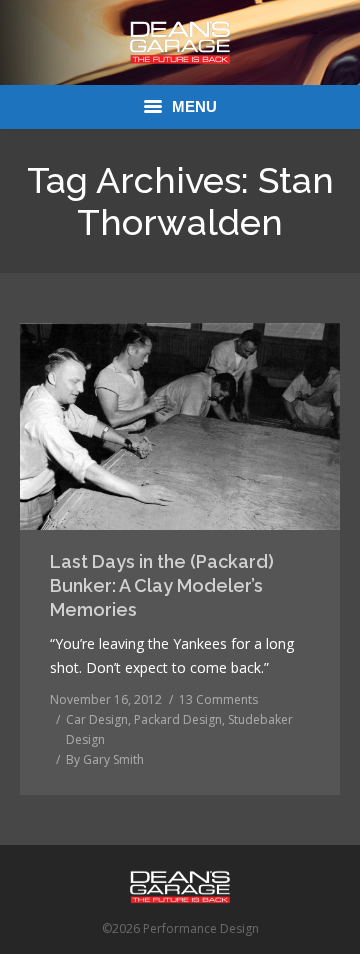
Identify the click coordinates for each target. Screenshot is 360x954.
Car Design (97, 719)
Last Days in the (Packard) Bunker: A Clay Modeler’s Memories (162, 585)
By (105, 759)
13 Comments (218, 699)
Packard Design (178, 719)
